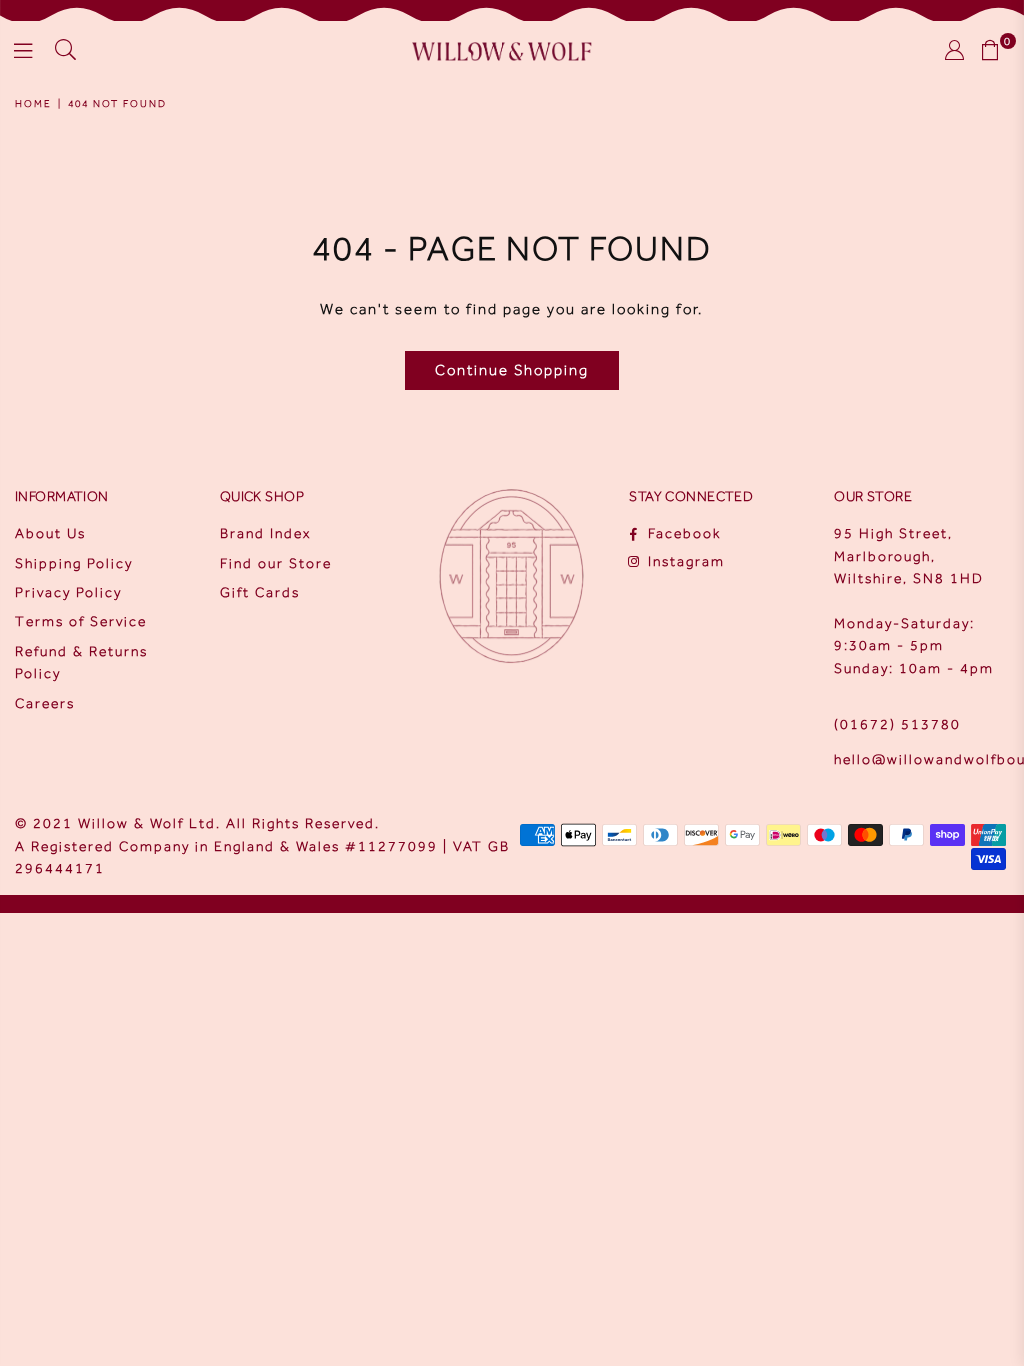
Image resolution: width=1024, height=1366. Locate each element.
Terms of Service (81, 621)
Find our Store (276, 563)
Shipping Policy (74, 563)
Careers (45, 703)
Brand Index (265, 533)
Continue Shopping (512, 370)
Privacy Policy (68, 592)
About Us (50, 533)
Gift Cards (260, 592)
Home (33, 103)
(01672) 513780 (897, 724)
